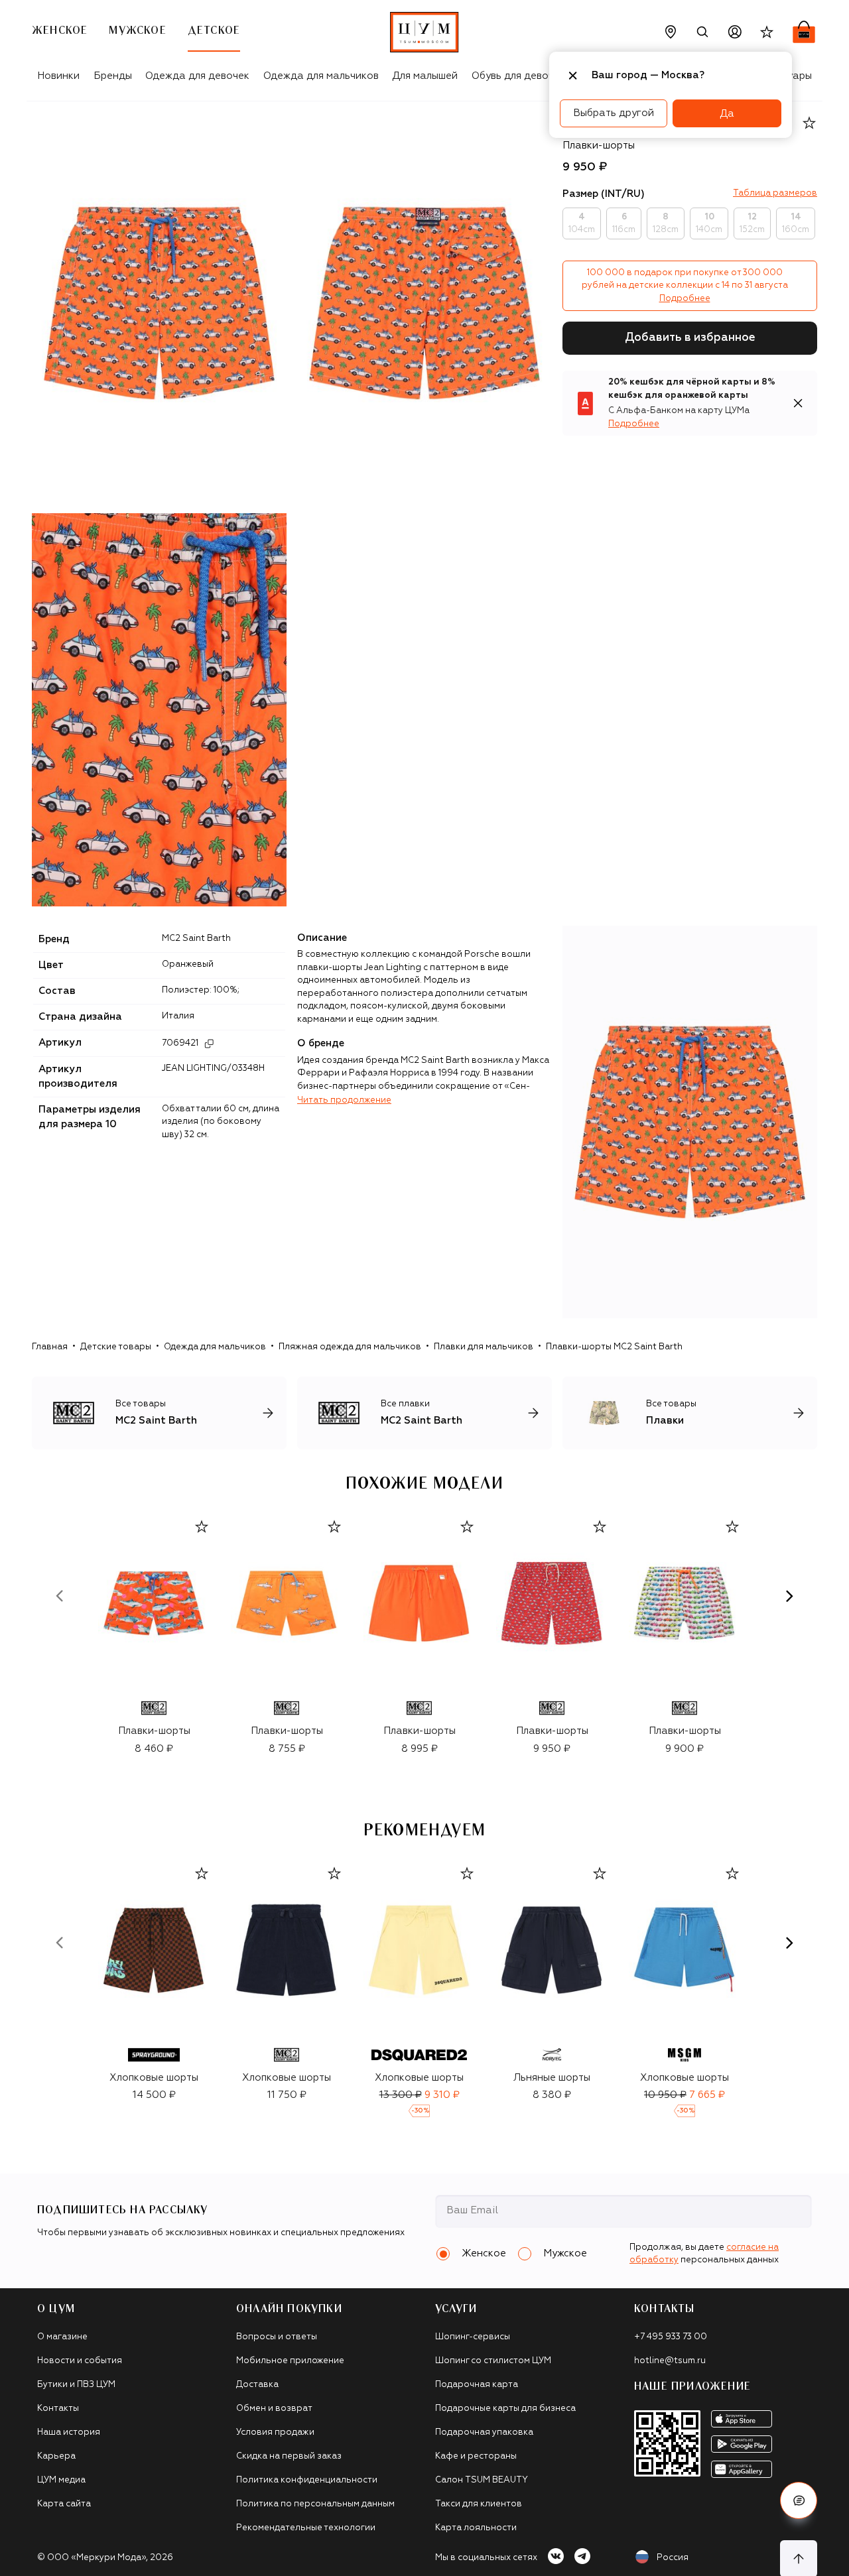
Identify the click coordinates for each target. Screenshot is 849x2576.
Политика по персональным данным (315, 2504)
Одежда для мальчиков (321, 76)
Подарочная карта (477, 2385)
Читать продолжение (344, 1100)
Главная (50, 1347)
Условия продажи (275, 2432)
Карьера (56, 2456)
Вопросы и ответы (277, 2337)
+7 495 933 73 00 (671, 2337)
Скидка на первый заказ (289, 2456)
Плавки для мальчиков (484, 1347)
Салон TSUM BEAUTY (482, 2480)
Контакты (58, 2409)
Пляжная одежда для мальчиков (350, 1347)
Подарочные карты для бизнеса (505, 2409)
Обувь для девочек (518, 76)
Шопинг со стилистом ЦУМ (493, 2361)
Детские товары (116, 1347)
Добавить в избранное (690, 338)
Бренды (113, 76)
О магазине (62, 2337)
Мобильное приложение (290, 2361)
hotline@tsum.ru (670, 2361)
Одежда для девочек (197, 76)
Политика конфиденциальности (307, 2480)
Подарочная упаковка (484, 2432)
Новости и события (80, 2361)
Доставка (257, 2385)
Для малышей (425, 76)
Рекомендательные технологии (306, 2528)
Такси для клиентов (479, 2504)
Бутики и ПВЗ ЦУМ (76, 2385)
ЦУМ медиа (61, 2480)
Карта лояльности (476, 2528)
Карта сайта (64, 2504)
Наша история (69, 2432)
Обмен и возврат (274, 2409)
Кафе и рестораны (476, 2456)
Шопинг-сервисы (473, 2337)
